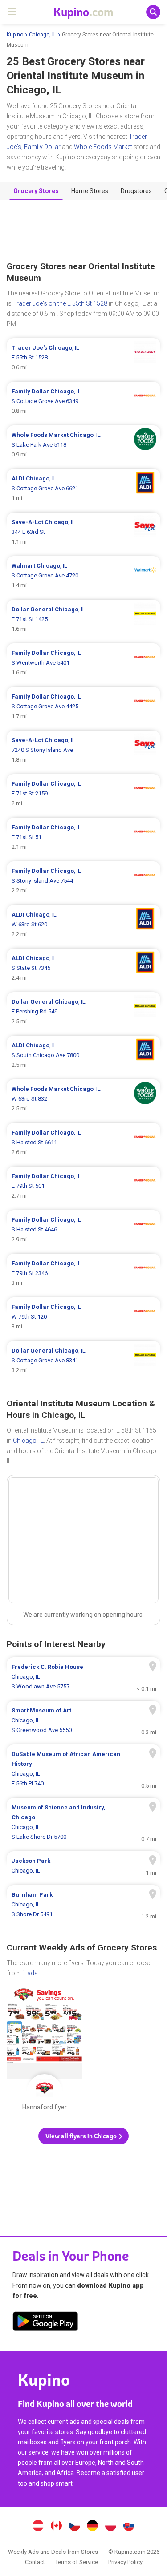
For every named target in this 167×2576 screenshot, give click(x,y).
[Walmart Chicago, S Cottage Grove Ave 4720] (83, 576)
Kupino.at (38, 2527)
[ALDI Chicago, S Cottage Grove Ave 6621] (83, 489)
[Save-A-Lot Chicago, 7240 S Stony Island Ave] (83, 750)
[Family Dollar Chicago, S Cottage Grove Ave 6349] (83, 401)
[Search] (153, 12)
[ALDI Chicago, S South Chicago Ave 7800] (83, 1055)
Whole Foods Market (103, 147)
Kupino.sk (129, 2527)
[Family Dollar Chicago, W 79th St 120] (83, 1317)
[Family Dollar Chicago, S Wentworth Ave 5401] (83, 663)
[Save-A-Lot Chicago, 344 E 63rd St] (83, 532)
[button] (83, 2136)
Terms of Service (77, 2562)
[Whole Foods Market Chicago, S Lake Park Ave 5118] (83, 445)
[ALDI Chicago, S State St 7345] (83, 968)
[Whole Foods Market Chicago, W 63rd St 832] (83, 1099)
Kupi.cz (74, 2527)
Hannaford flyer (44, 2051)
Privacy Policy (125, 2562)
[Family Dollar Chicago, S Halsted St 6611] (83, 1143)
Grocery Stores (36, 191)
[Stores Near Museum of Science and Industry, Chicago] (83, 1822)
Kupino (15, 35)
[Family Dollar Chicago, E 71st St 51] (83, 837)
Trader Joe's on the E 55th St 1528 (60, 303)
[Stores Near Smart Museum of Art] (83, 1720)
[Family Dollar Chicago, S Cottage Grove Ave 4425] (83, 707)
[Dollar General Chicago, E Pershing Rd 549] (83, 1012)
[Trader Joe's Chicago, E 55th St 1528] (83, 358)
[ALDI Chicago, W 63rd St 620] (83, 925)
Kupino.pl (110, 2527)
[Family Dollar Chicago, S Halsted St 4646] (83, 1230)
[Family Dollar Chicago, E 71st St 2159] (83, 794)
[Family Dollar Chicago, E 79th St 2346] (83, 1273)
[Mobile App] (45, 2323)
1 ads (30, 1973)
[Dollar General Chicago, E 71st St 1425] (83, 619)
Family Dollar (42, 147)
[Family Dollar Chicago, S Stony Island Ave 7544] (83, 881)
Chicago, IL (43, 35)
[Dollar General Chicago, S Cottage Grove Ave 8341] (83, 1361)
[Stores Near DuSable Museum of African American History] (83, 1769)
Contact (35, 2562)
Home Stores (90, 191)
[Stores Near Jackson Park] (83, 1866)
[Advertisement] (83, 231)
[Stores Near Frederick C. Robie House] (83, 1677)
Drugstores (136, 191)
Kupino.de (93, 2527)
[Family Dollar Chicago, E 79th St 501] (83, 1186)
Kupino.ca (57, 2527)
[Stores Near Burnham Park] (83, 1905)
